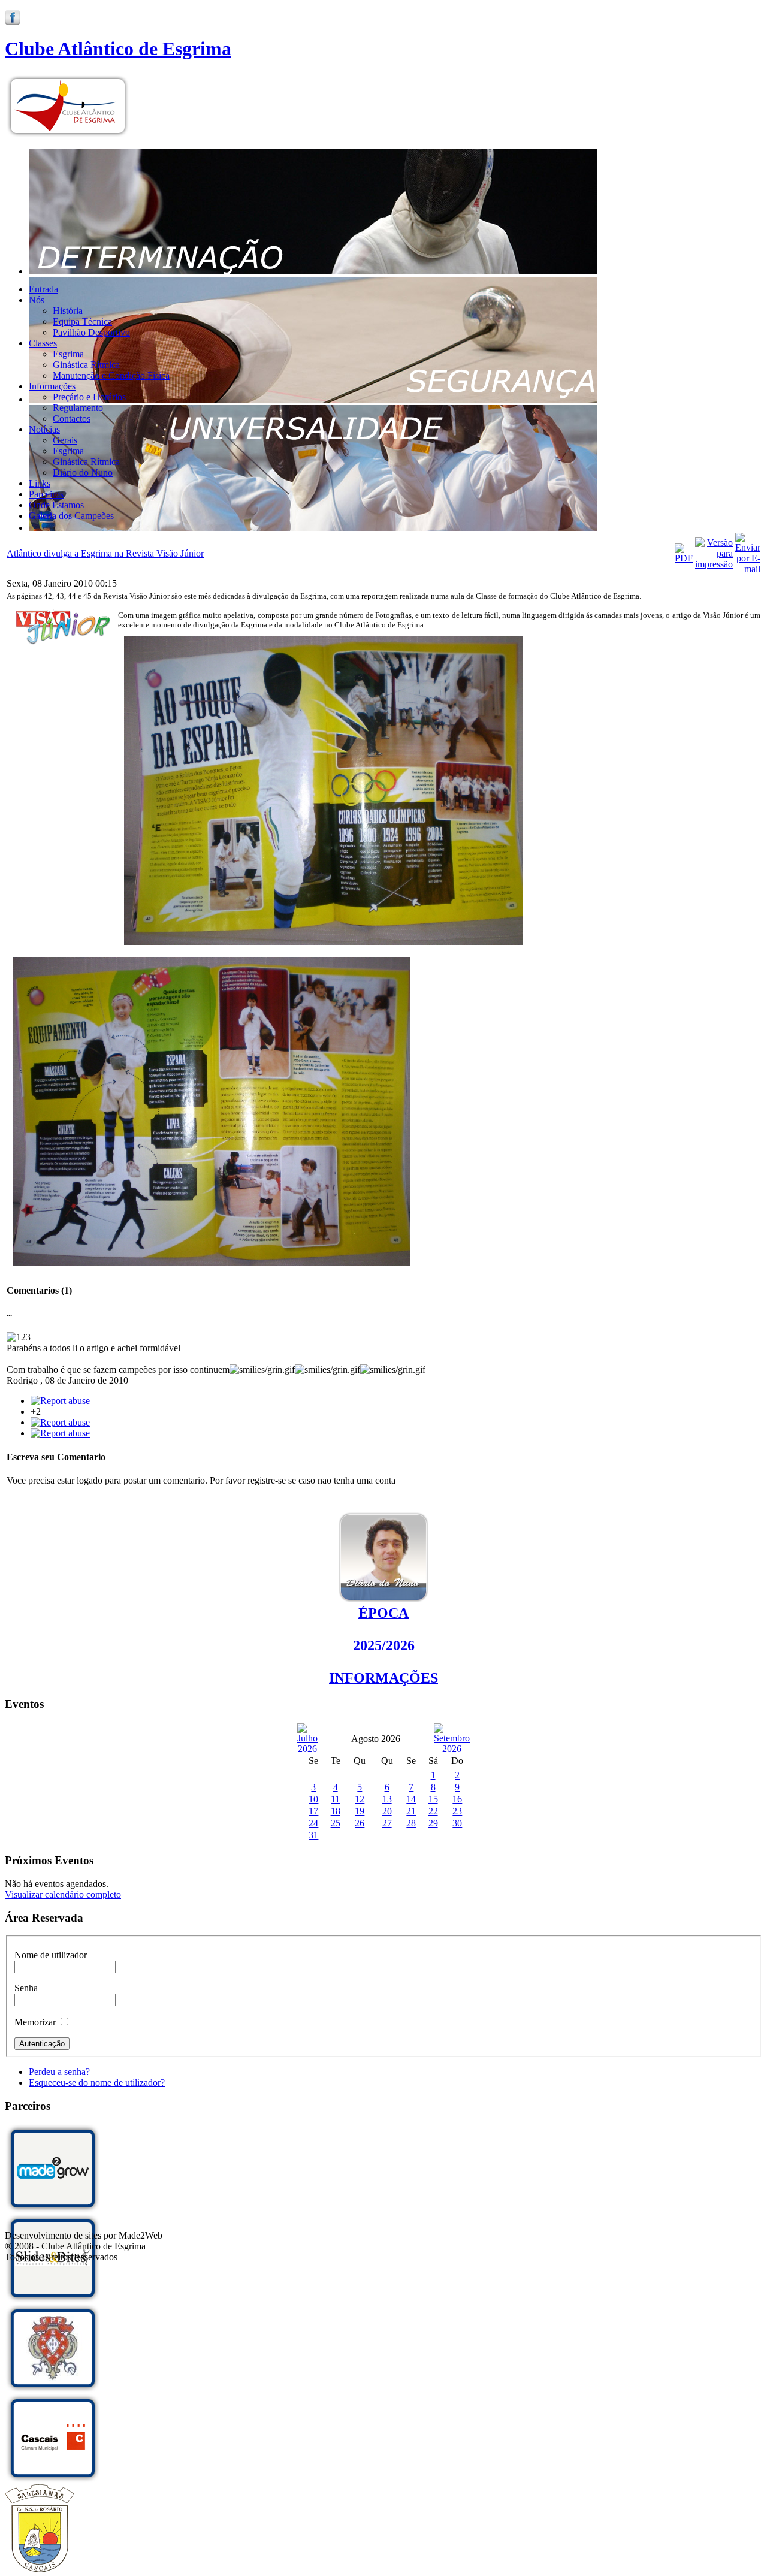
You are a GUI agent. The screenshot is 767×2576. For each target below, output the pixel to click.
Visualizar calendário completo (63, 1894)
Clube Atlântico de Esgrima (118, 49)
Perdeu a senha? (59, 2072)
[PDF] (684, 558)
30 (457, 1823)
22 (433, 1811)
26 (360, 1823)
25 (336, 1823)
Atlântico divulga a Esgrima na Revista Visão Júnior (105, 553)
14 (411, 1799)
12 (360, 1799)
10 (313, 1799)
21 (411, 1811)
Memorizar (35, 2022)
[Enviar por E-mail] (748, 569)
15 (433, 1799)
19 (360, 1811)
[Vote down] (60, 1422)
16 (457, 1799)
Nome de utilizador (51, 1955)
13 (387, 1799)
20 (387, 1811)
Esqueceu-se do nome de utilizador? (97, 2083)
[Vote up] (60, 1433)
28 (411, 1823)
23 (457, 1811)
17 (313, 1811)
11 (335, 1799)
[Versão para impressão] (714, 564)
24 (313, 1823)
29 (433, 1823)
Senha (26, 1988)
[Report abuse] (60, 1401)
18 (336, 1811)
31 (313, 1835)
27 (387, 1823)
